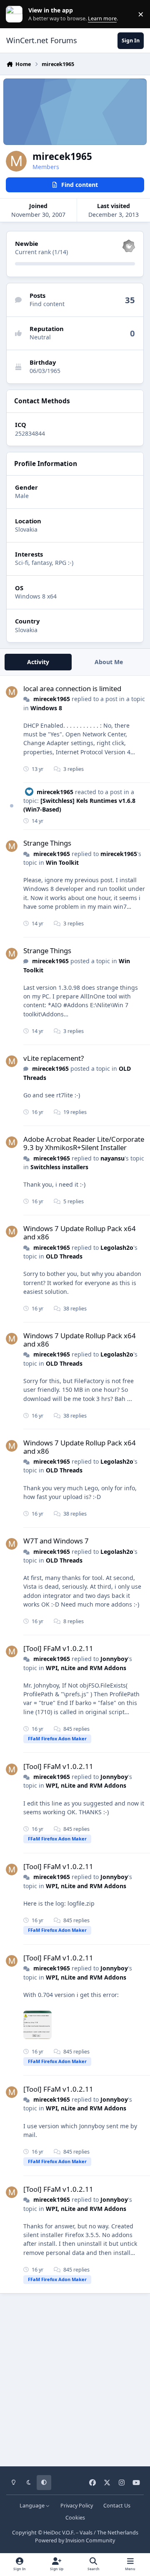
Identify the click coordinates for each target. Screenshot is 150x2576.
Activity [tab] (38, 662)
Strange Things (47, 843)
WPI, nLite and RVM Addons (86, 1668)
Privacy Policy (77, 2506)
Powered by (75, 2540)
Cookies (75, 2518)
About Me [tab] (109, 662)
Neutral (40, 337)
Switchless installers (59, 1167)
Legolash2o (117, 1248)
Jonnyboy (114, 1659)
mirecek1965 (52, 699)
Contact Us (117, 2506)
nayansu (112, 1158)
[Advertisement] (75, 2377)
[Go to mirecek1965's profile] (12, 692)
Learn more (16, 14)
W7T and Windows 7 (56, 1541)
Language (33, 2506)
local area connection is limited (72, 688)
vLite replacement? (54, 1058)
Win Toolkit (62, 862)
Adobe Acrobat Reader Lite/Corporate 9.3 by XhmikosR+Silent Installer (84, 1143)
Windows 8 (46, 708)
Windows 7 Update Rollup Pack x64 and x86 (80, 1233)
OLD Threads (64, 1256)
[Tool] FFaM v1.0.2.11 (58, 1648)
